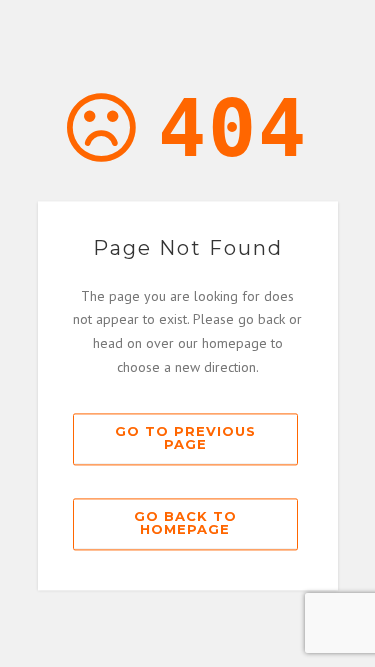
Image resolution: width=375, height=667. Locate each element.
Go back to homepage (185, 522)
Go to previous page (185, 437)
